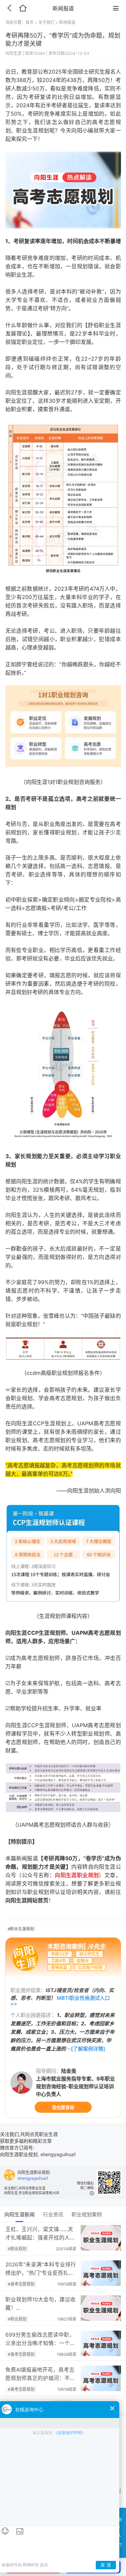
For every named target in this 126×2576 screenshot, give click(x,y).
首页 (30, 22)
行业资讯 (53, 2214)
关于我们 (46, 22)
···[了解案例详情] (86, 2049)
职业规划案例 (87, 2214)
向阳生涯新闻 (19, 2214)
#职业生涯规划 (21, 1929)
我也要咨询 (63, 2107)
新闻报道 (67, 22)
